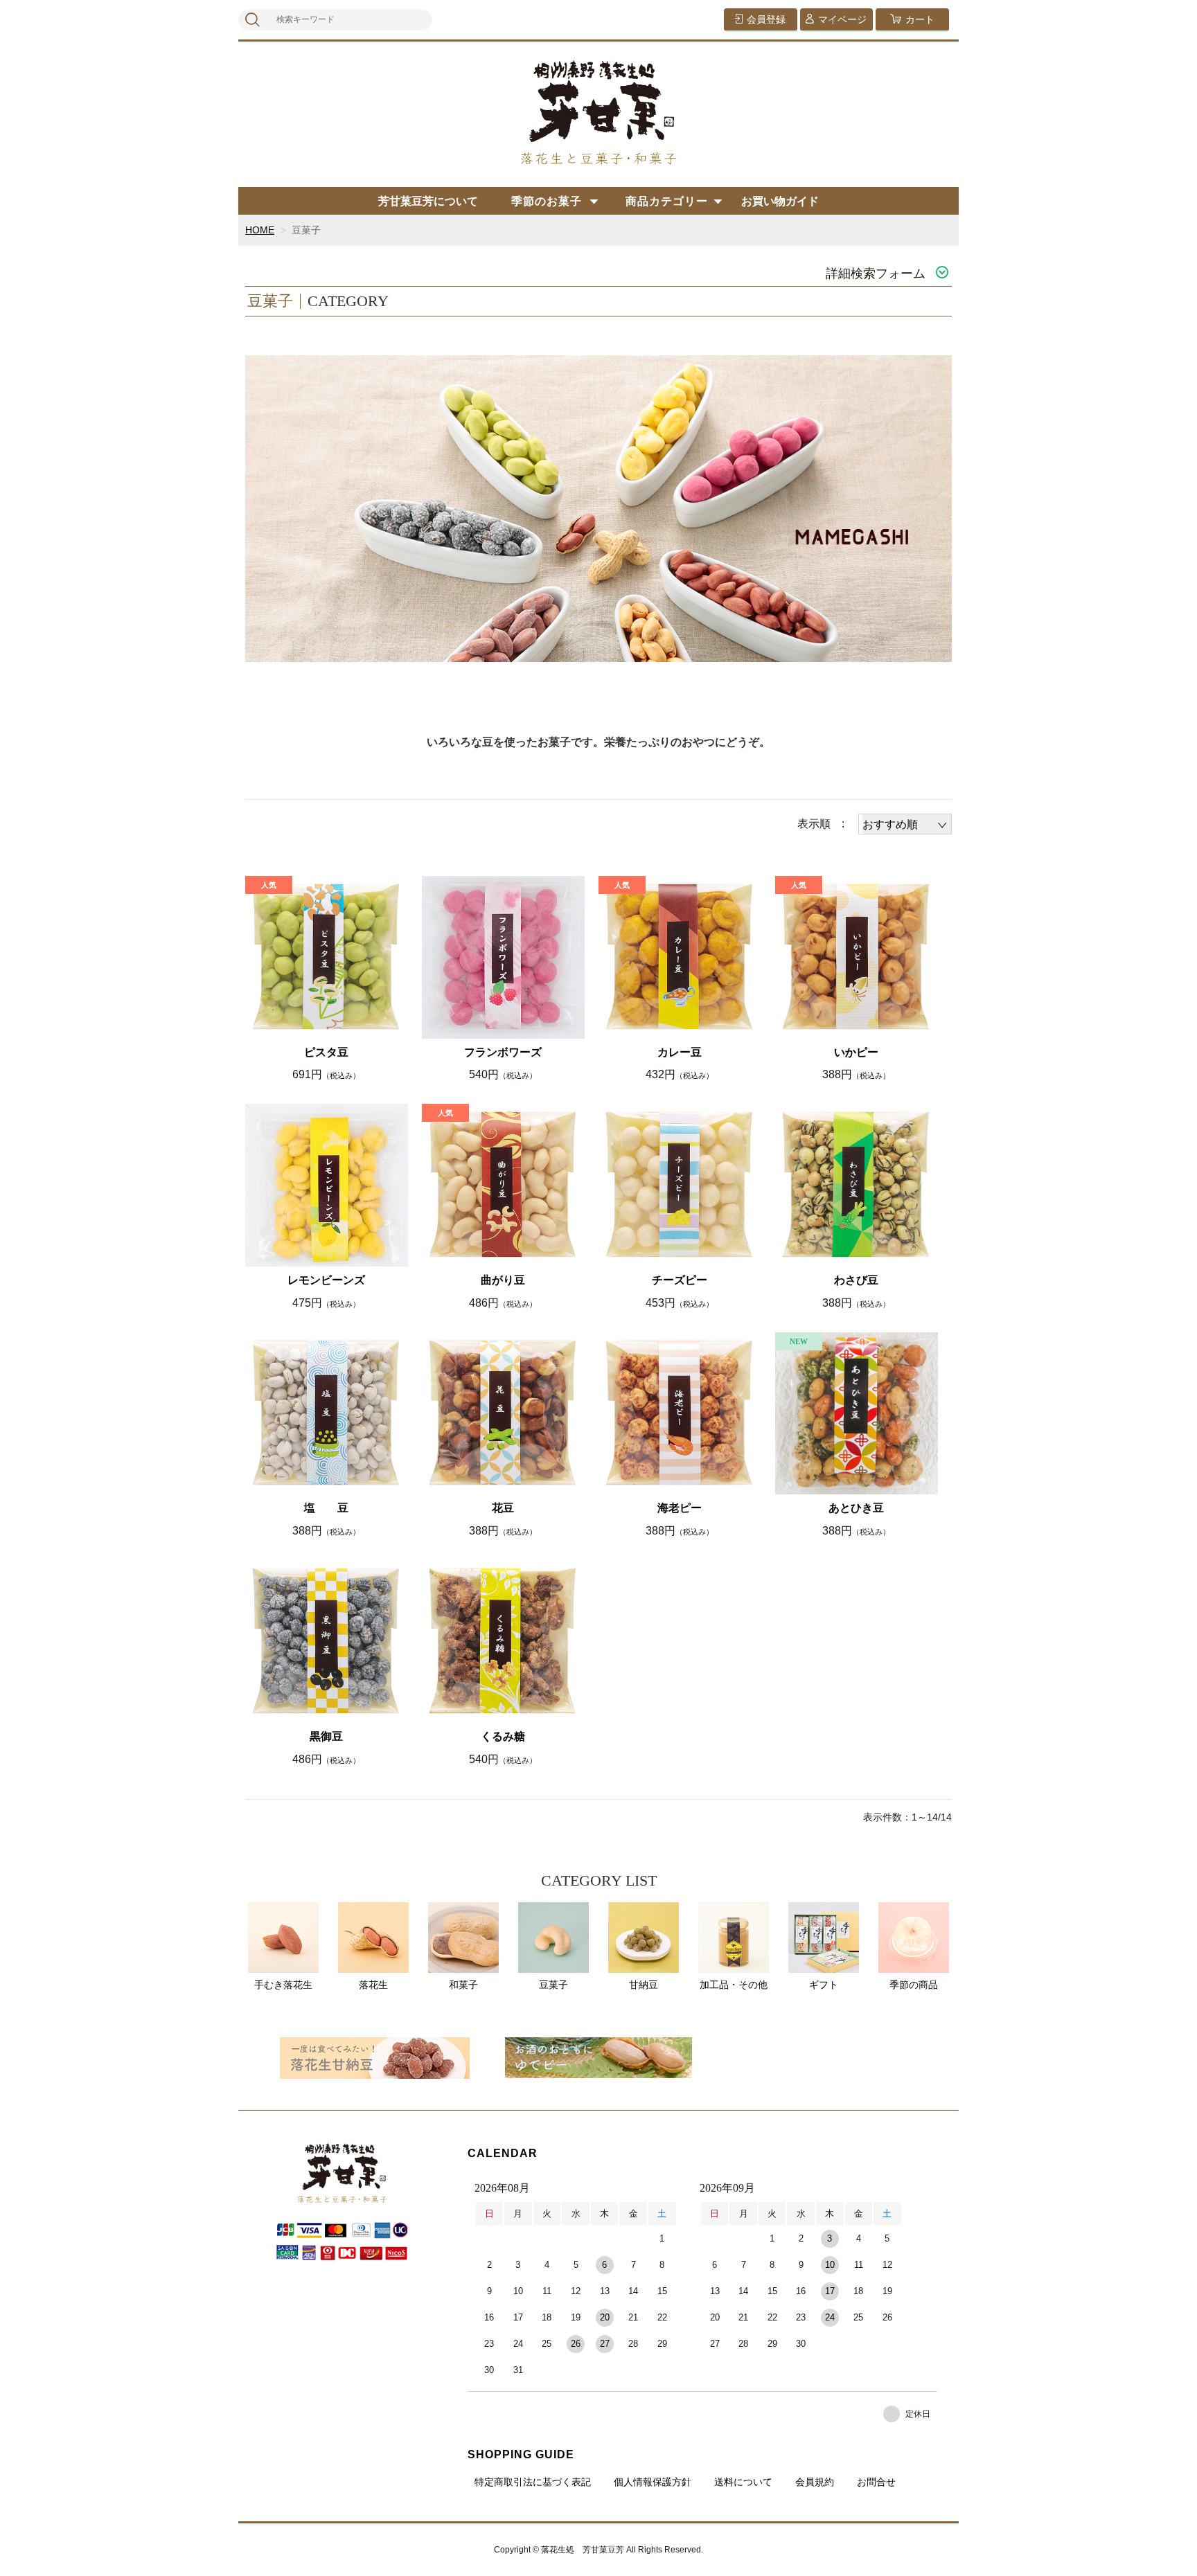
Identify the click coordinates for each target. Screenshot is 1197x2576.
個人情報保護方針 (653, 2482)
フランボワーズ (503, 1052)
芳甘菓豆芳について (428, 201)
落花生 (373, 1985)
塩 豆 (326, 1508)
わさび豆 (856, 1280)
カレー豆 (680, 1052)
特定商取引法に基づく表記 (533, 2482)
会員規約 (815, 2482)
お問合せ (876, 2482)
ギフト (824, 1985)
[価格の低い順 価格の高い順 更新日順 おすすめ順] (905, 824)
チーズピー (680, 1280)
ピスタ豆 (326, 1052)
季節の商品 (914, 1985)
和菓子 (463, 1985)
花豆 (503, 1508)
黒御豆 (326, 1736)
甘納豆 (644, 1985)
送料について (743, 2482)
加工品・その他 (734, 1985)
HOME (260, 230)
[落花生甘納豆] (375, 2057)
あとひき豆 (856, 1508)
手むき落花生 (283, 1985)
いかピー (856, 1052)
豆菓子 (553, 1985)
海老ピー (680, 1508)
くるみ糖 (503, 1736)
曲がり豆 (503, 1280)
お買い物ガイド (780, 201)
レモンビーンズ (326, 1280)
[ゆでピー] (598, 2057)
